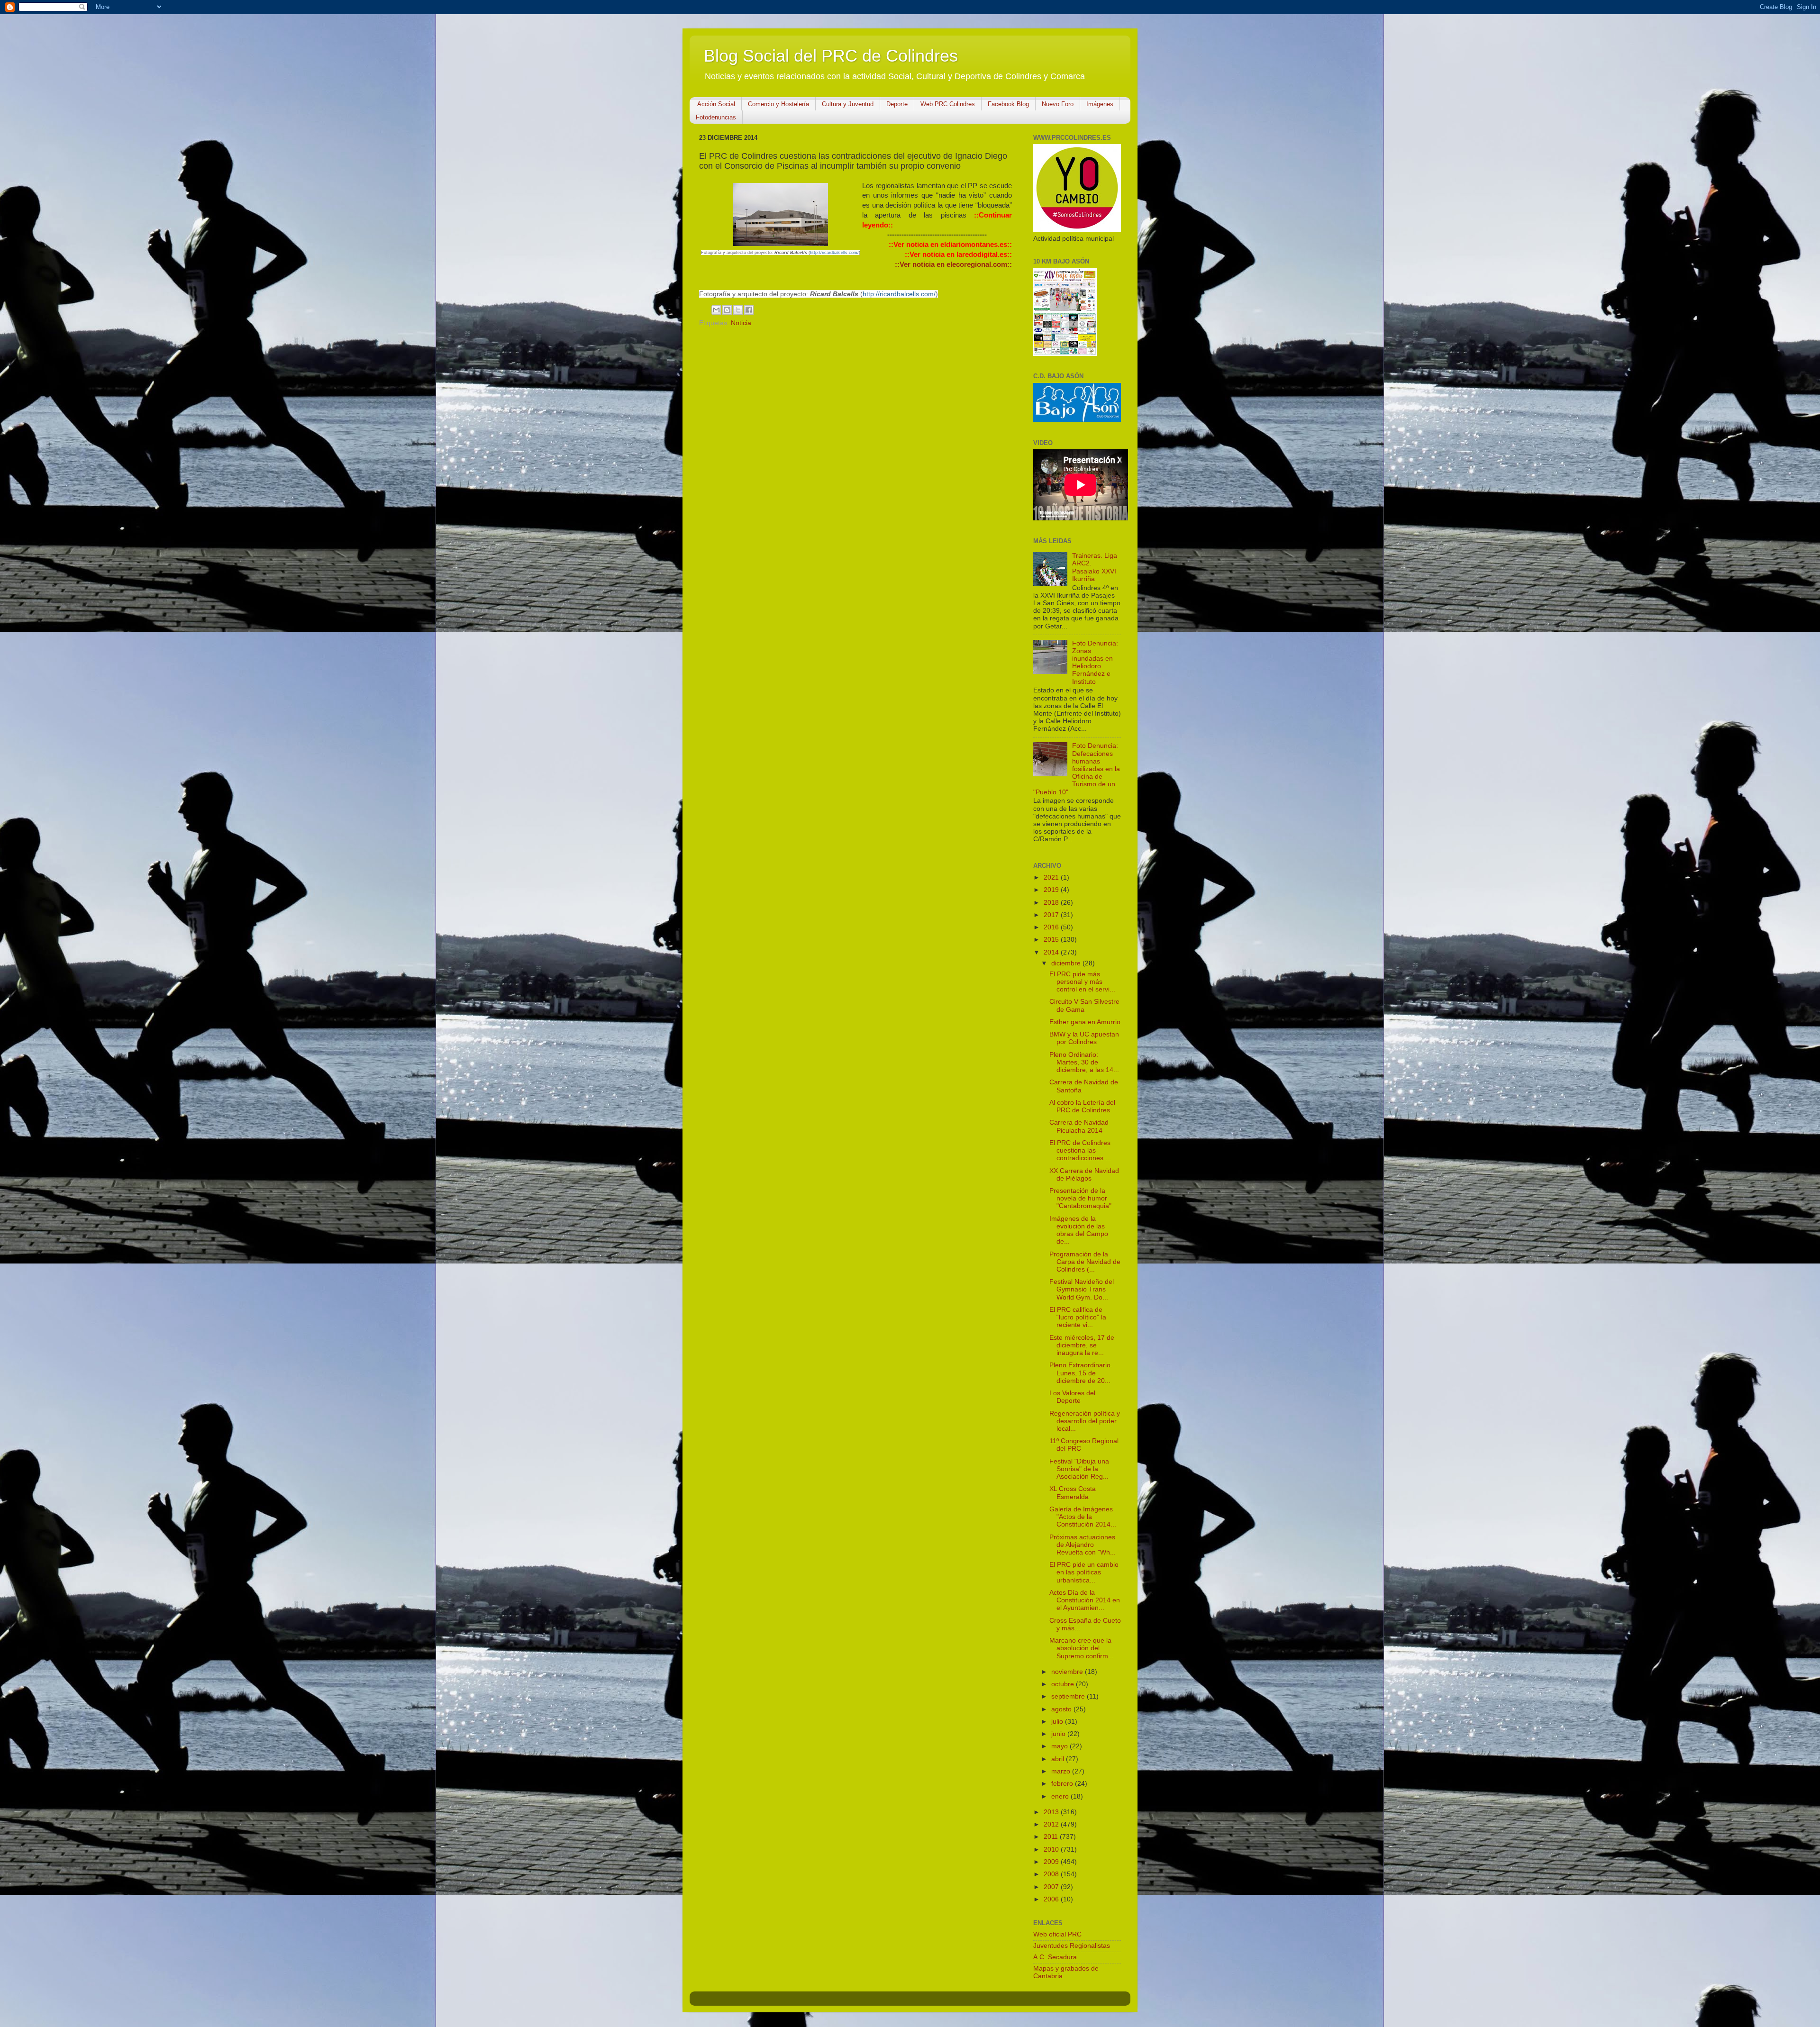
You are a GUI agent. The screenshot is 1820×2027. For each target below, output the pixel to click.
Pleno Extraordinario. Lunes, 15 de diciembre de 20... (1081, 1373)
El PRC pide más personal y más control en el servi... (1082, 982)
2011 (1052, 1837)
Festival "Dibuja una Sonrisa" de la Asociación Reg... (1079, 1469)
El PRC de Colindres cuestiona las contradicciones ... (1080, 1150)
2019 (1052, 890)
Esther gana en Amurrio (1085, 1022)
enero (1061, 1796)
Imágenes (1100, 104)
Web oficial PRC (1057, 1934)
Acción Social (716, 104)
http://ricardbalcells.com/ (834, 253)
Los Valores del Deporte (1072, 1397)
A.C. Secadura (1055, 1957)
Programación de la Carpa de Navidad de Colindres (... (1085, 1262)
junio (1059, 1734)
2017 (1052, 915)
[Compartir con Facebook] (749, 310)
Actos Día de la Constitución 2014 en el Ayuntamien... (1085, 1600)
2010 (1052, 1850)
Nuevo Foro (1058, 104)
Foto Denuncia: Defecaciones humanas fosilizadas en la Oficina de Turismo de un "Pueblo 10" (1077, 769)
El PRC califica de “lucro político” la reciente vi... (1078, 1317)
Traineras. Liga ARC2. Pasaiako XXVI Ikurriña (1095, 567)
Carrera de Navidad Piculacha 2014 (1079, 1126)
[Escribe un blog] (727, 310)
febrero (1063, 1784)
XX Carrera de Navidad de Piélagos (1084, 1175)
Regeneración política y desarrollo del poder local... (1085, 1421)
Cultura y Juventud (848, 104)
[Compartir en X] (738, 310)
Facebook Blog (1008, 104)
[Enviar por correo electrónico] (716, 310)
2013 (1052, 1812)
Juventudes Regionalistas (1072, 1946)
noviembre (1068, 1672)
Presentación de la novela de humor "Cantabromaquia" (1080, 1198)
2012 (1052, 1824)
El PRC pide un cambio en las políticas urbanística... (1084, 1572)
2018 (1052, 903)
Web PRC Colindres (948, 104)
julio (1058, 1722)
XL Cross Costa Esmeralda (1073, 1493)
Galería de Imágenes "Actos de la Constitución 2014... (1083, 1517)
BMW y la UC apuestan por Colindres (1084, 1038)
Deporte (897, 104)
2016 (1052, 927)
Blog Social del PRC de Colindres (831, 56)
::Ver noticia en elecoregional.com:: (953, 264)
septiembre (1069, 1696)
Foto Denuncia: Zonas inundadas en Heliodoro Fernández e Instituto (1095, 663)
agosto (1062, 1709)
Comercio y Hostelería (778, 104)
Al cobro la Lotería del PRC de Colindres (1082, 1106)
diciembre (1067, 963)
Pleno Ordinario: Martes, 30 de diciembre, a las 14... (1084, 1062)
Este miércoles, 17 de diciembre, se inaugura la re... (1082, 1345)
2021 (1052, 877)
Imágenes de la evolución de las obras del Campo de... (1079, 1230)
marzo (1062, 1771)
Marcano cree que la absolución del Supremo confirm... (1082, 1648)
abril (1059, 1759)
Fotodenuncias (716, 117)
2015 (1052, 940)
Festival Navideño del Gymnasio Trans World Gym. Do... (1082, 1289)
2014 (1052, 952)
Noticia (741, 323)
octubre (1064, 1684)
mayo (1060, 1746)
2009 (1052, 1862)
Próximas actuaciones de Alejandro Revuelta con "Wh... (1083, 1545)
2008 (1052, 1874)
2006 (1052, 1899)
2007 (1052, 1887)
